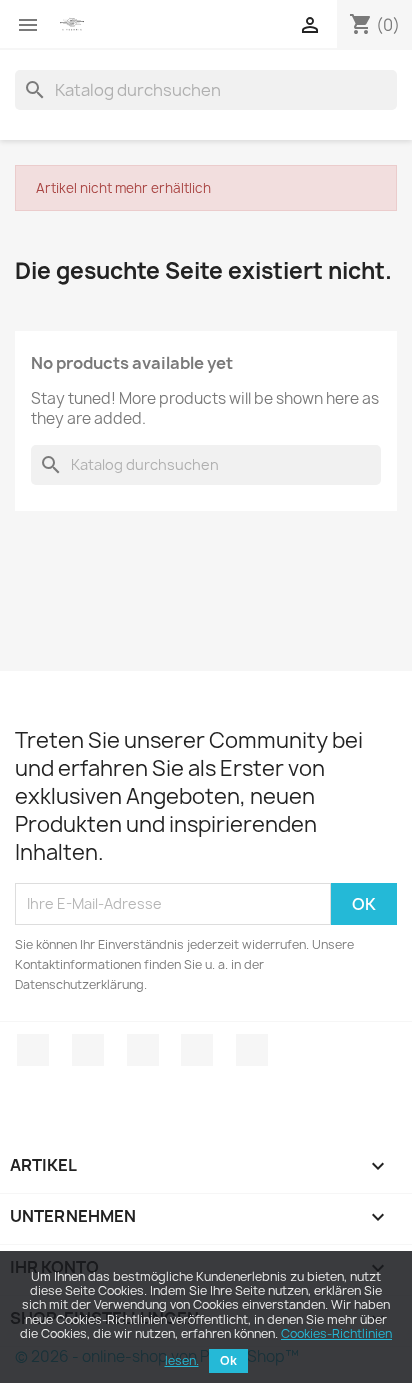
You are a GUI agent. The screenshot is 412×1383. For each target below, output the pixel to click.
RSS (143, 1050)
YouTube (197, 1050)
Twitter (88, 1050)
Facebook (33, 1050)
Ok (228, 1360)
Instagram (252, 1050)
